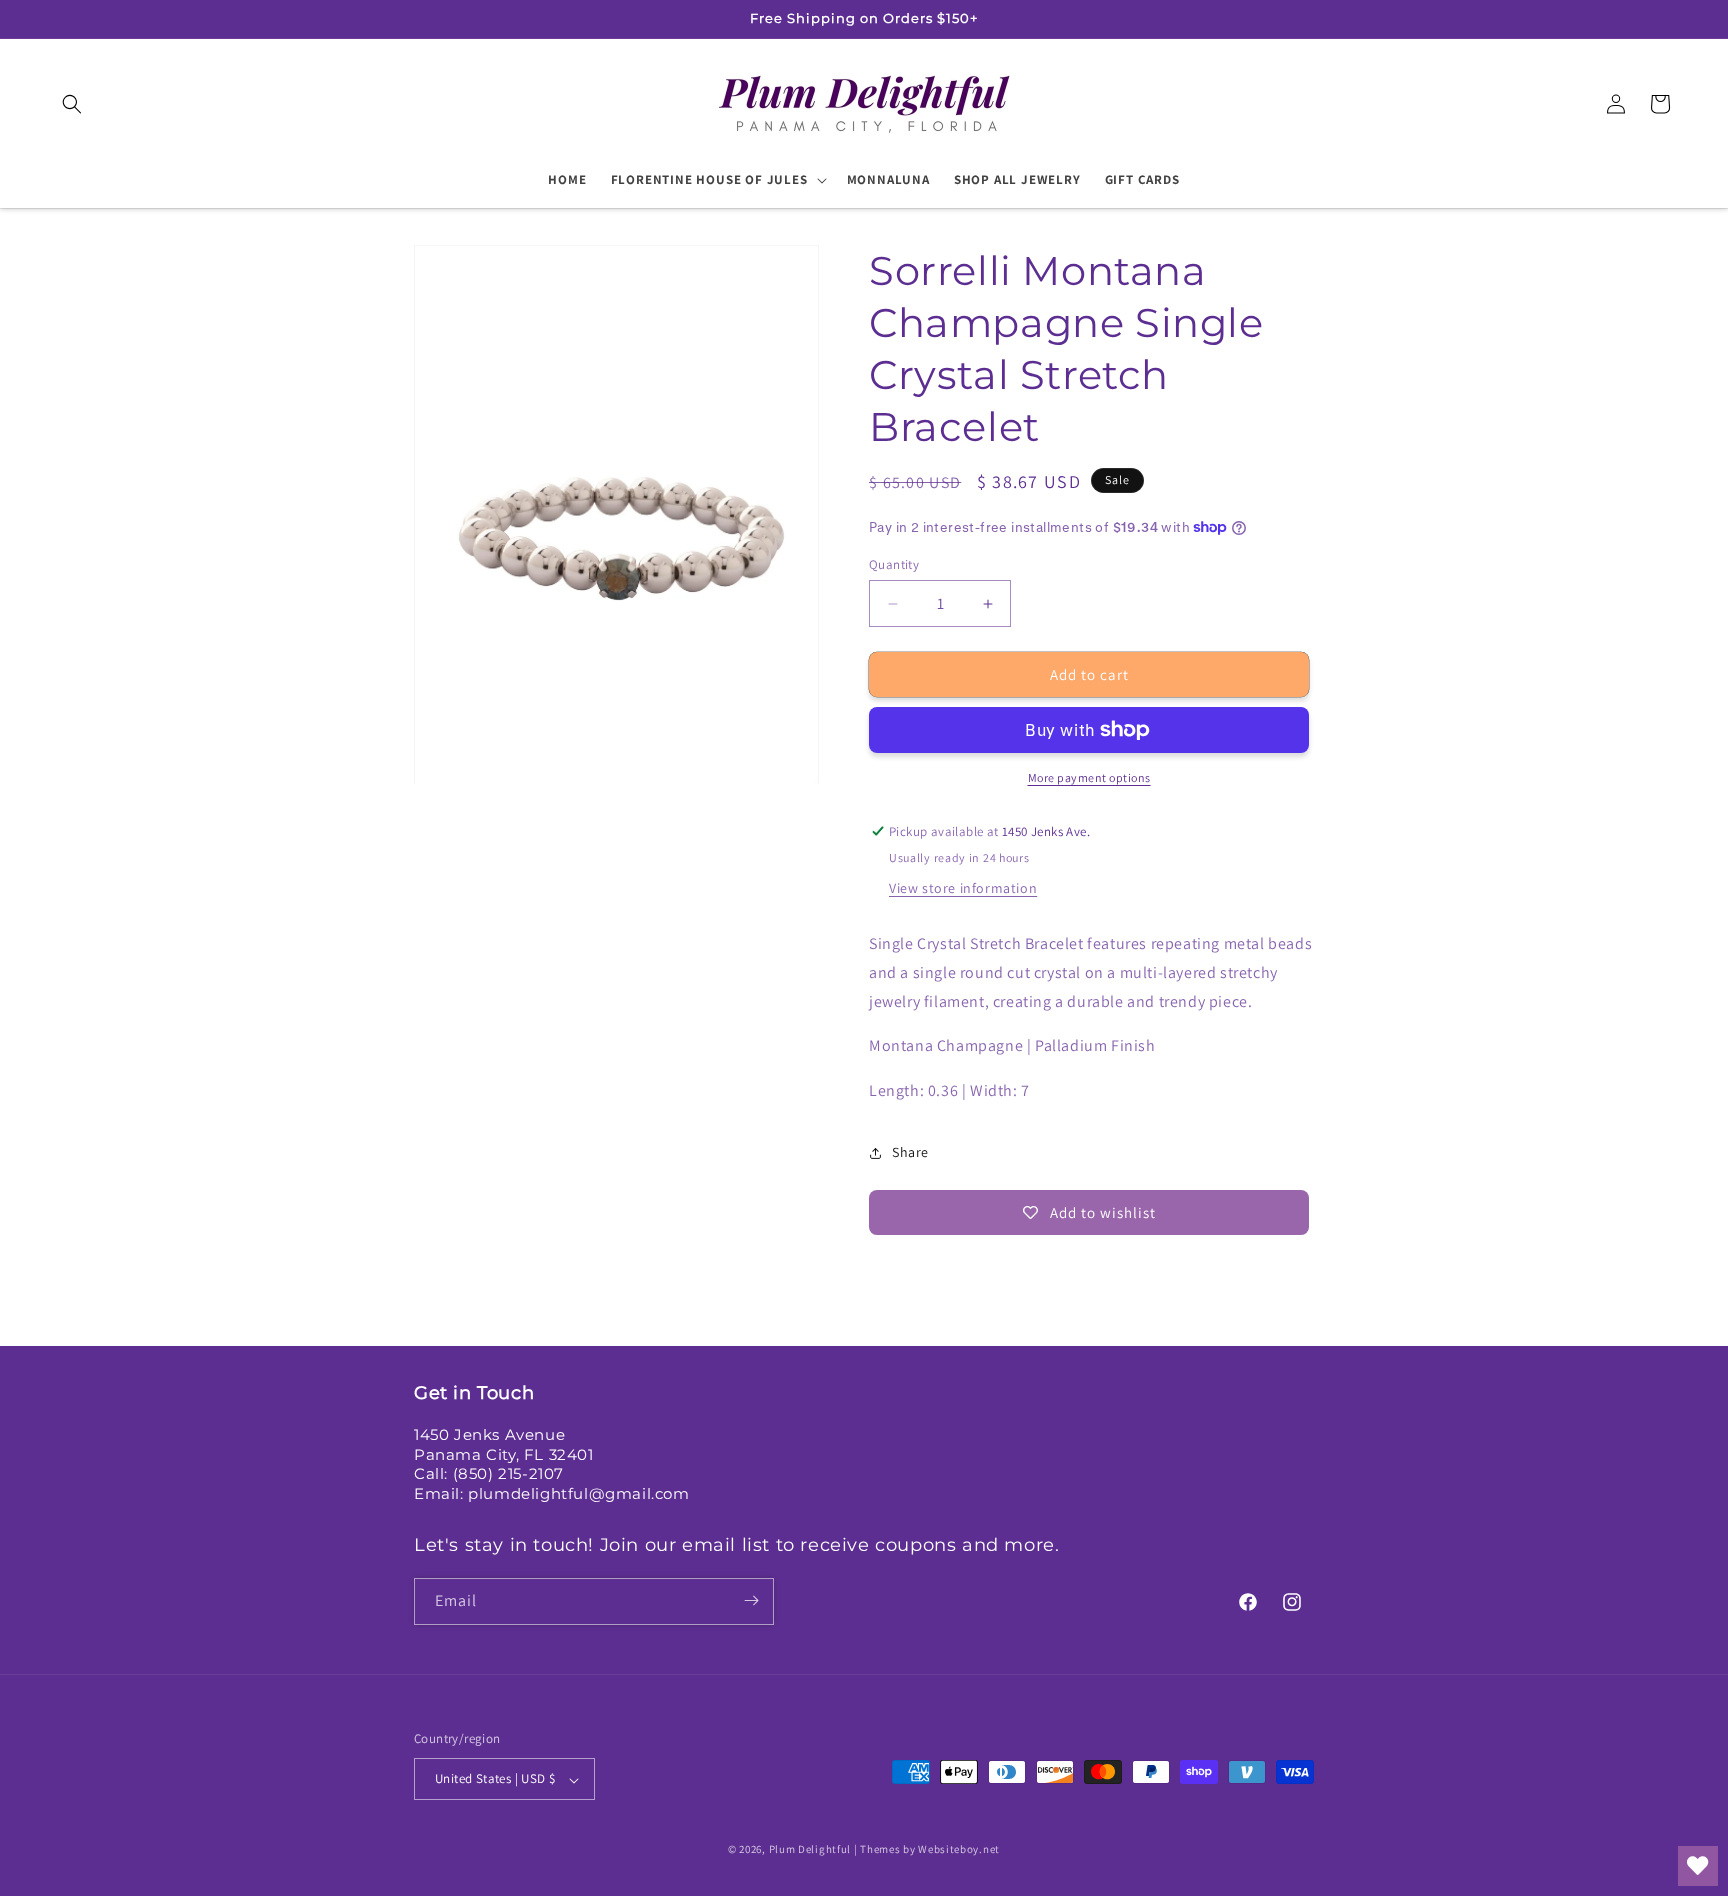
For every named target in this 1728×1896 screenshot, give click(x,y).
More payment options (1089, 777)
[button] (72, 104)
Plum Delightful (811, 1850)
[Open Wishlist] (1698, 1866)
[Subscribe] (751, 1600)
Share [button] (910, 1152)
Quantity (894, 564)
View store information (963, 888)
